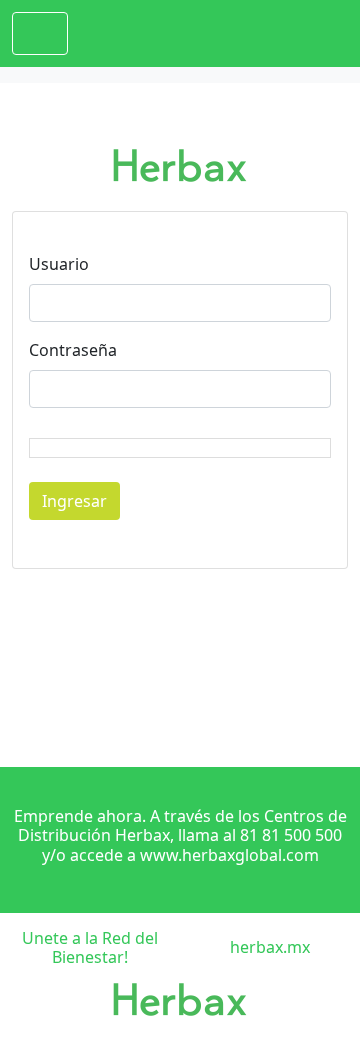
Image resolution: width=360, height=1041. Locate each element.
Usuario (59, 264)
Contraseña (73, 350)
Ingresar (74, 501)
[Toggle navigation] (40, 33)
